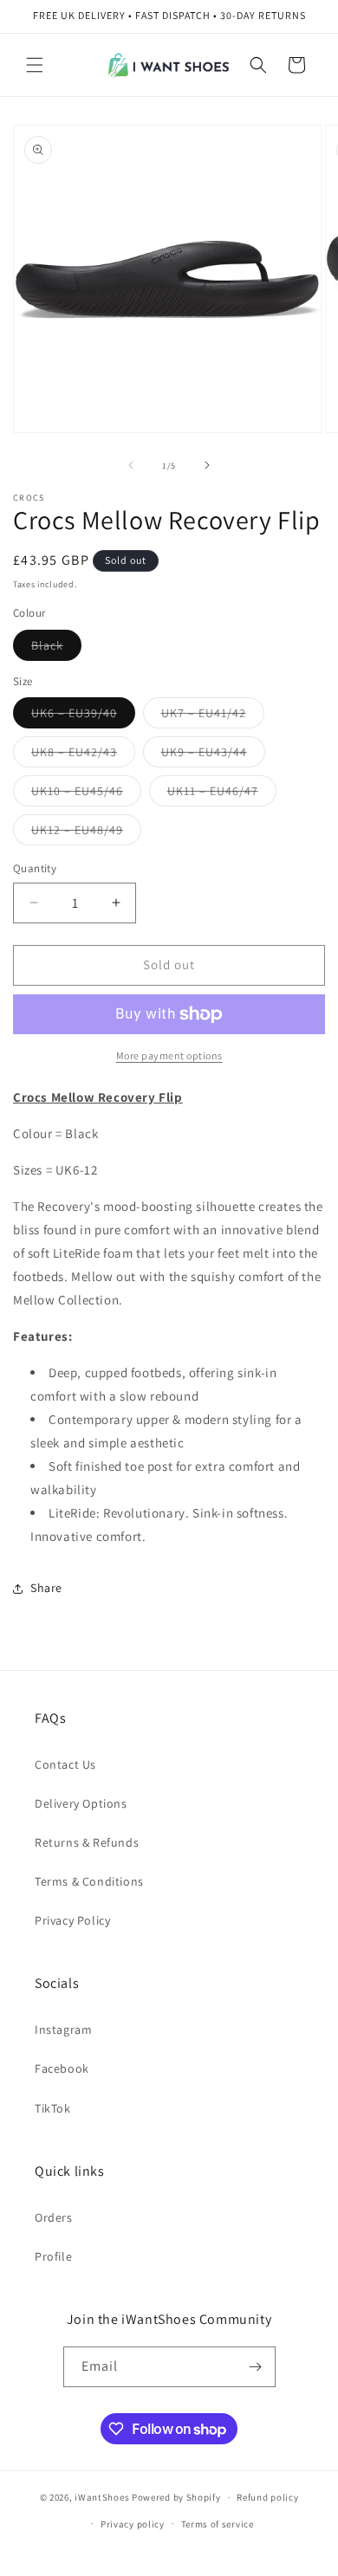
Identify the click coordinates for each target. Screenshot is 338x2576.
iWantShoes (102, 2497)
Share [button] (46, 1588)
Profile (53, 2256)
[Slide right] (207, 465)
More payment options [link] (169, 1055)
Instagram (63, 2029)
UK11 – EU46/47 (222, 794)
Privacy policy (133, 2524)
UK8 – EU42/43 (83, 755)
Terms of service (218, 2524)
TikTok (53, 2108)
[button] (35, 65)
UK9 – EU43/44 (213, 755)
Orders (54, 2217)
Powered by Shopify (176, 2497)
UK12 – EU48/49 (86, 833)
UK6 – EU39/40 (83, 716)
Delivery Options (81, 1803)
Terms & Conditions (89, 1881)
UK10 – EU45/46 (86, 794)
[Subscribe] (256, 2367)
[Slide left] (131, 465)
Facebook (62, 2068)
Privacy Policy (72, 1920)
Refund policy (267, 2497)
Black (56, 649)
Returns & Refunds (87, 1842)
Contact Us (65, 1764)
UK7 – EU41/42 (213, 716)
